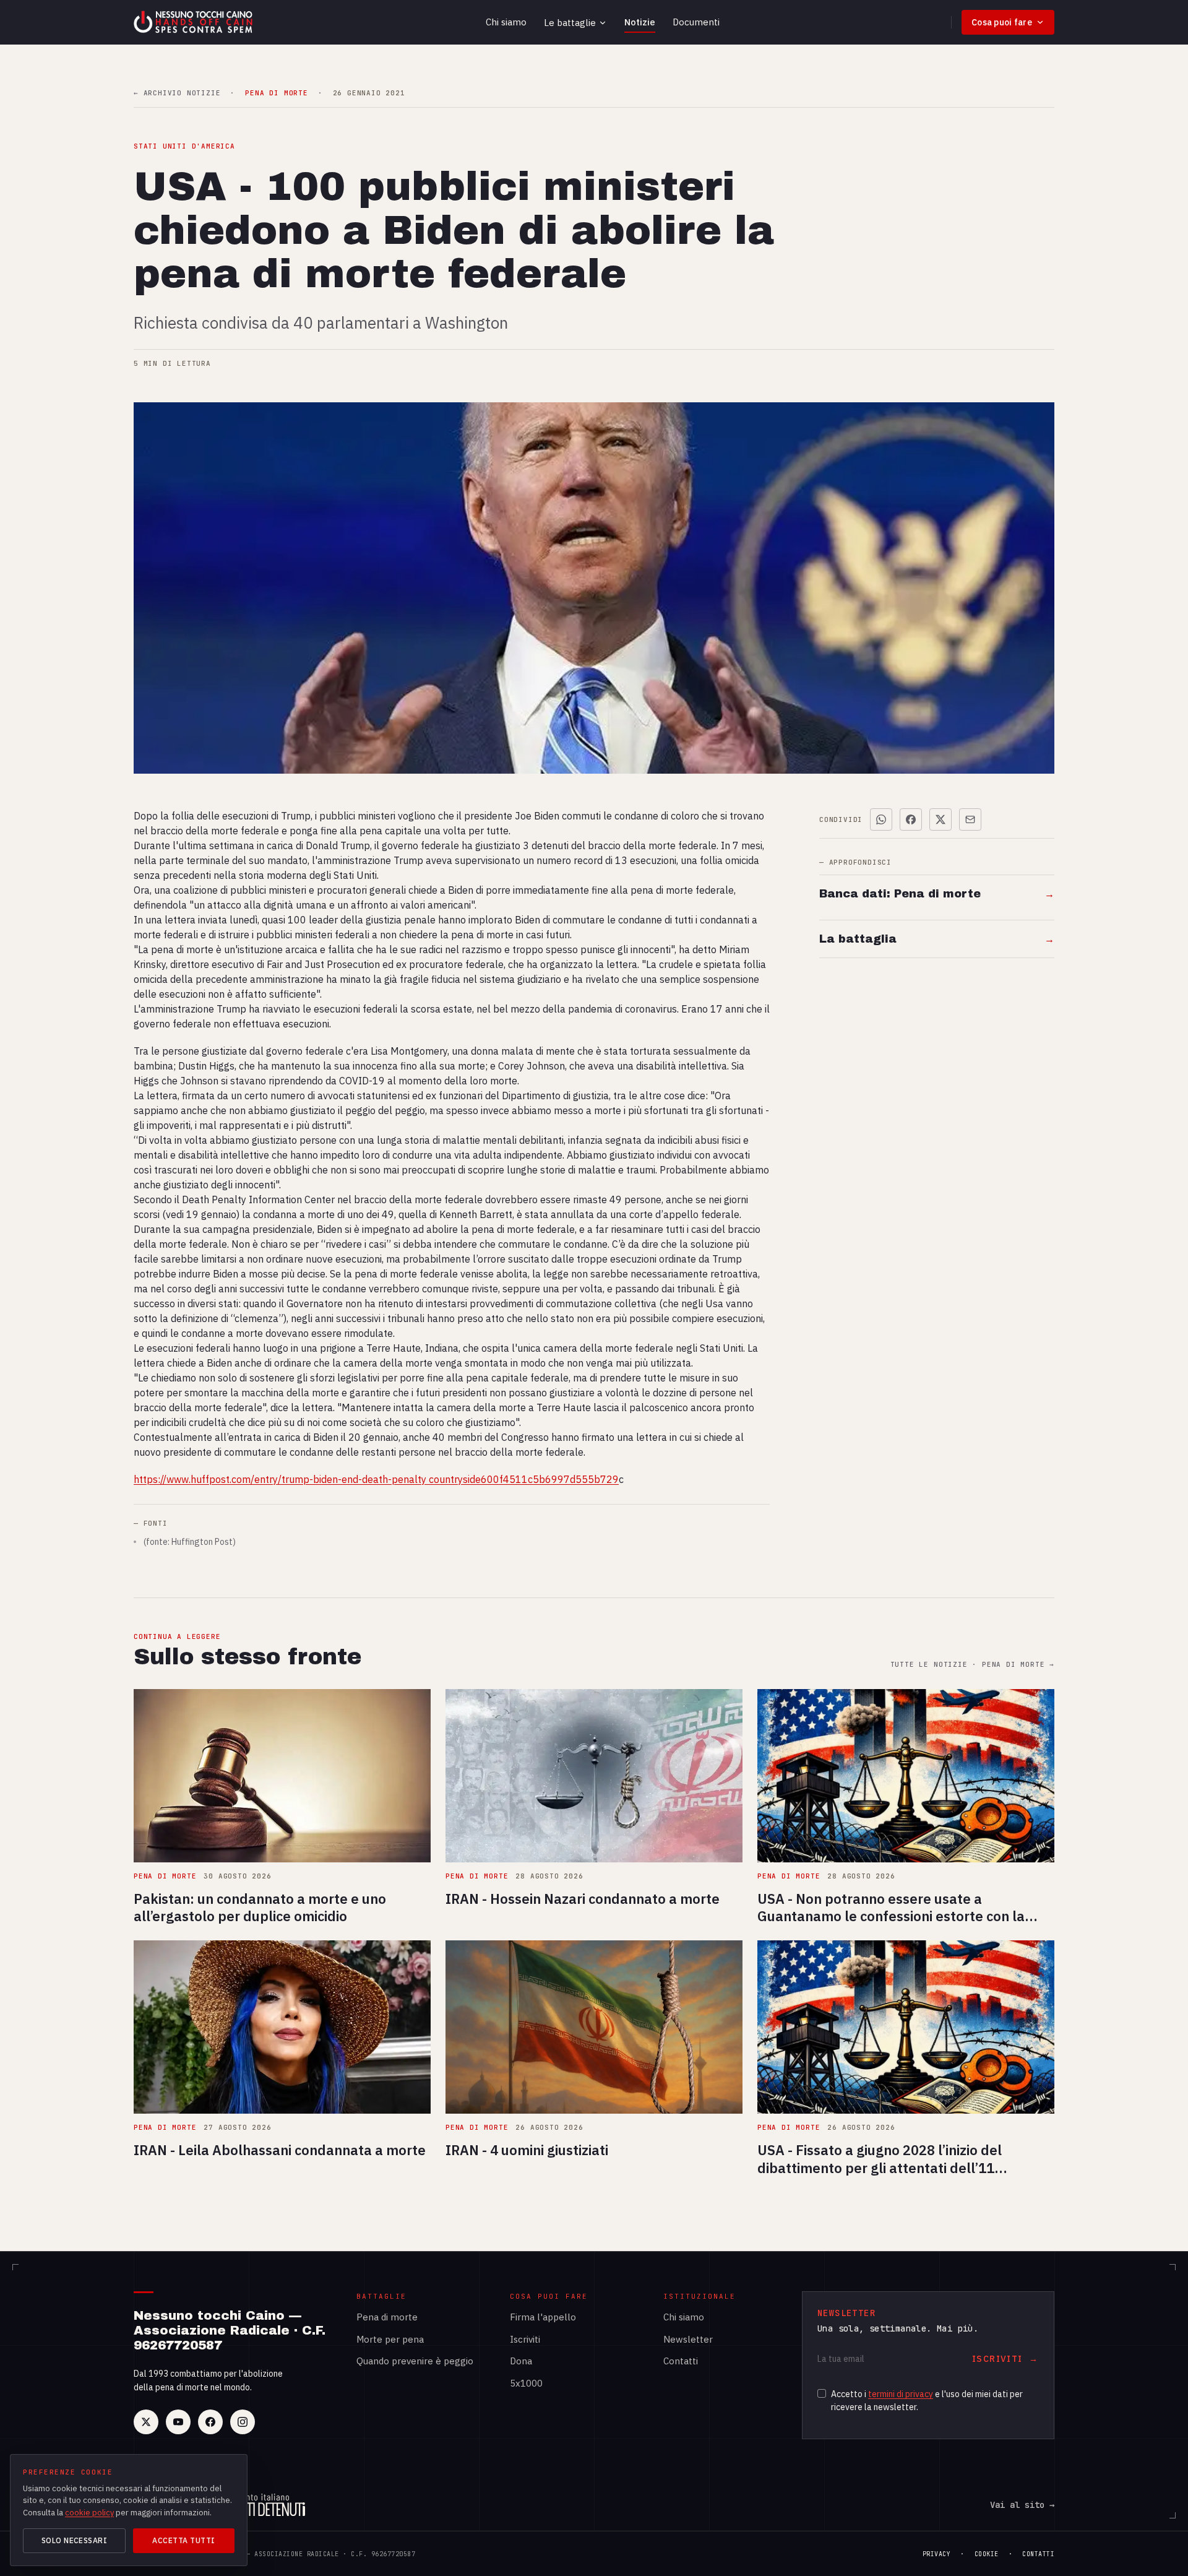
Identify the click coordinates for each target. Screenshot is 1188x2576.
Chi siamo (506, 22)
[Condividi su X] (940, 819)
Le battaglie (570, 23)
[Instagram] (243, 2422)
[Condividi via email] (970, 819)
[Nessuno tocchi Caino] (194, 22)
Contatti (681, 2361)
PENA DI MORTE (276, 93)
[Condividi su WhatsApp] (881, 819)
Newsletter (688, 2339)
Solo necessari (75, 2540)
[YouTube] (178, 2422)
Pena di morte (387, 2317)
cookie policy (89, 2513)
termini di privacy (901, 2394)
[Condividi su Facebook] (911, 819)
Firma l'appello (543, 2317)
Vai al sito (1022, 2505)
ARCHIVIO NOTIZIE (177, 93)
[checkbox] (822, 2393)
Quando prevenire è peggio (415, 2361)
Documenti (696, 22)
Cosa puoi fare (1002, 22)
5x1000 (526, 2383)
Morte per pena (390, 2339)
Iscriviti (525, 2339)
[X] (146, 2422)
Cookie (987, 2554)
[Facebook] (210, 2422)
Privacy (937, 2554)
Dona (521, 2361)
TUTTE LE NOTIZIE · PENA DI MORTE (972, 1665)
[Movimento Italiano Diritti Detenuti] (261, 2505)
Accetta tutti (183, 2540)
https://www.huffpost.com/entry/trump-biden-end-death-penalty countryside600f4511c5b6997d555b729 (376, 1479)
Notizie (640, 22)
